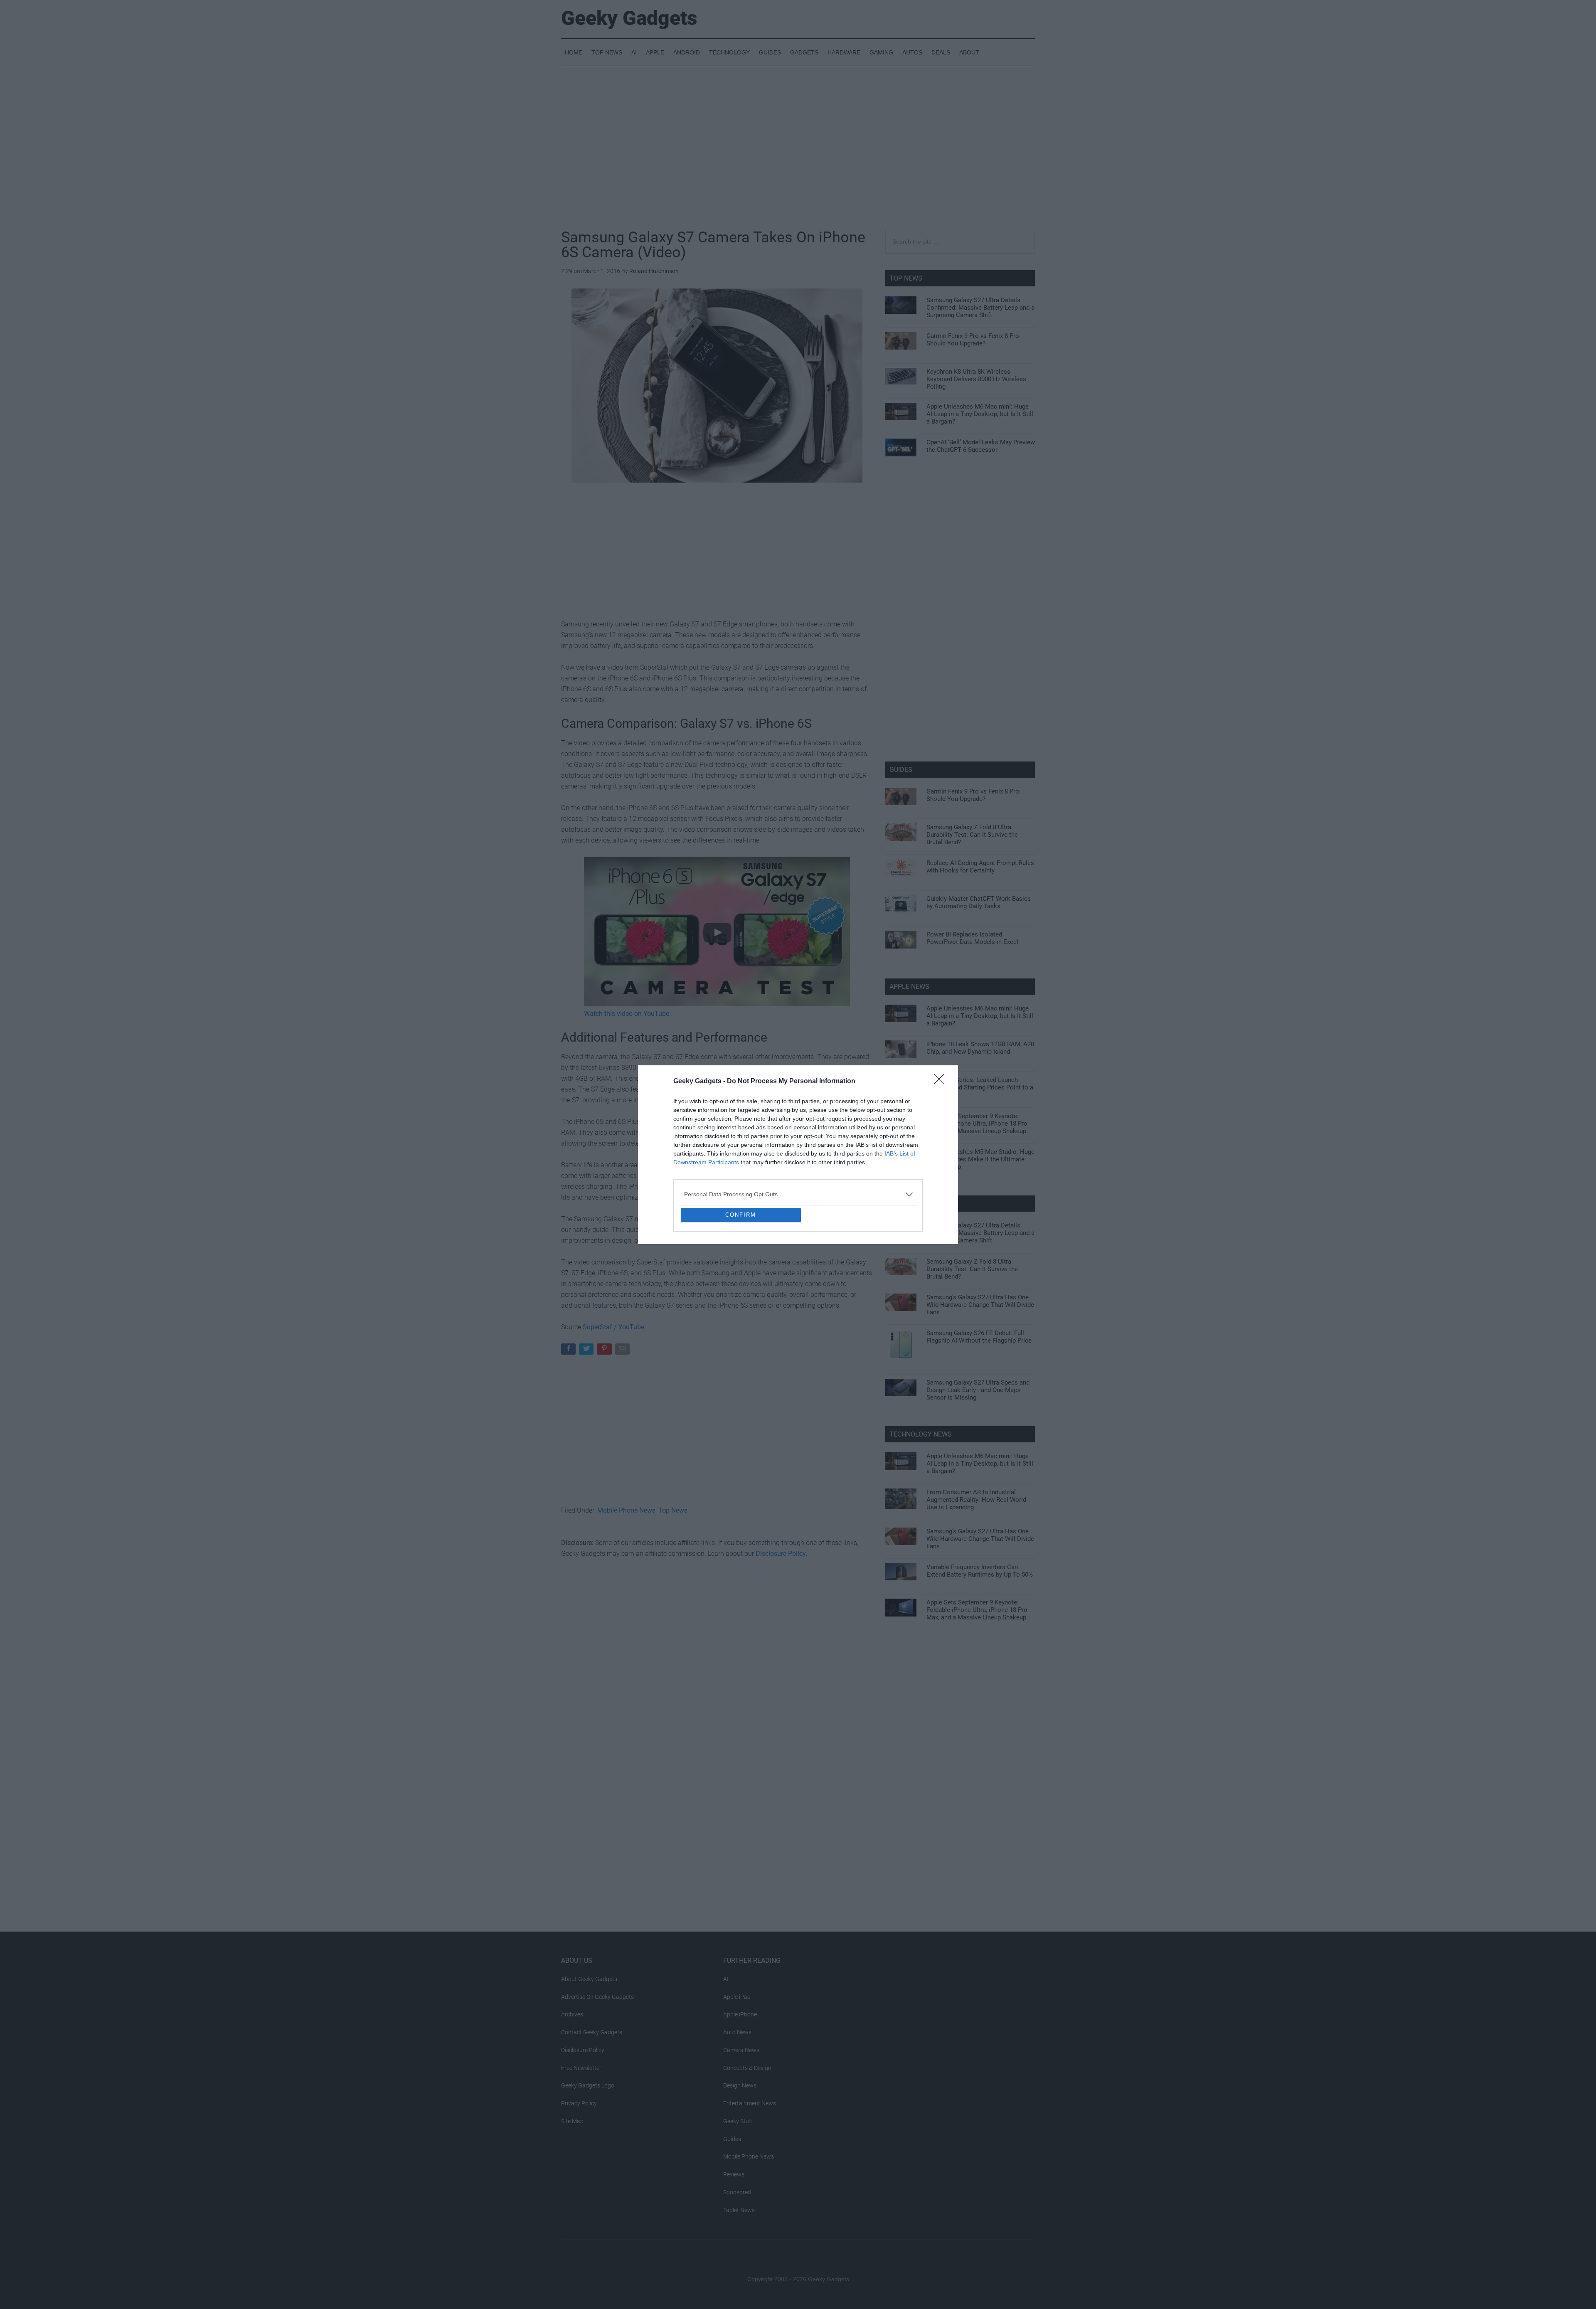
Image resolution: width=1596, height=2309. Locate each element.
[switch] (901, 1152)
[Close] (942, 1021)
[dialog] (798, 1155)
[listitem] (798, 1134)
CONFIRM (741, 1275)
